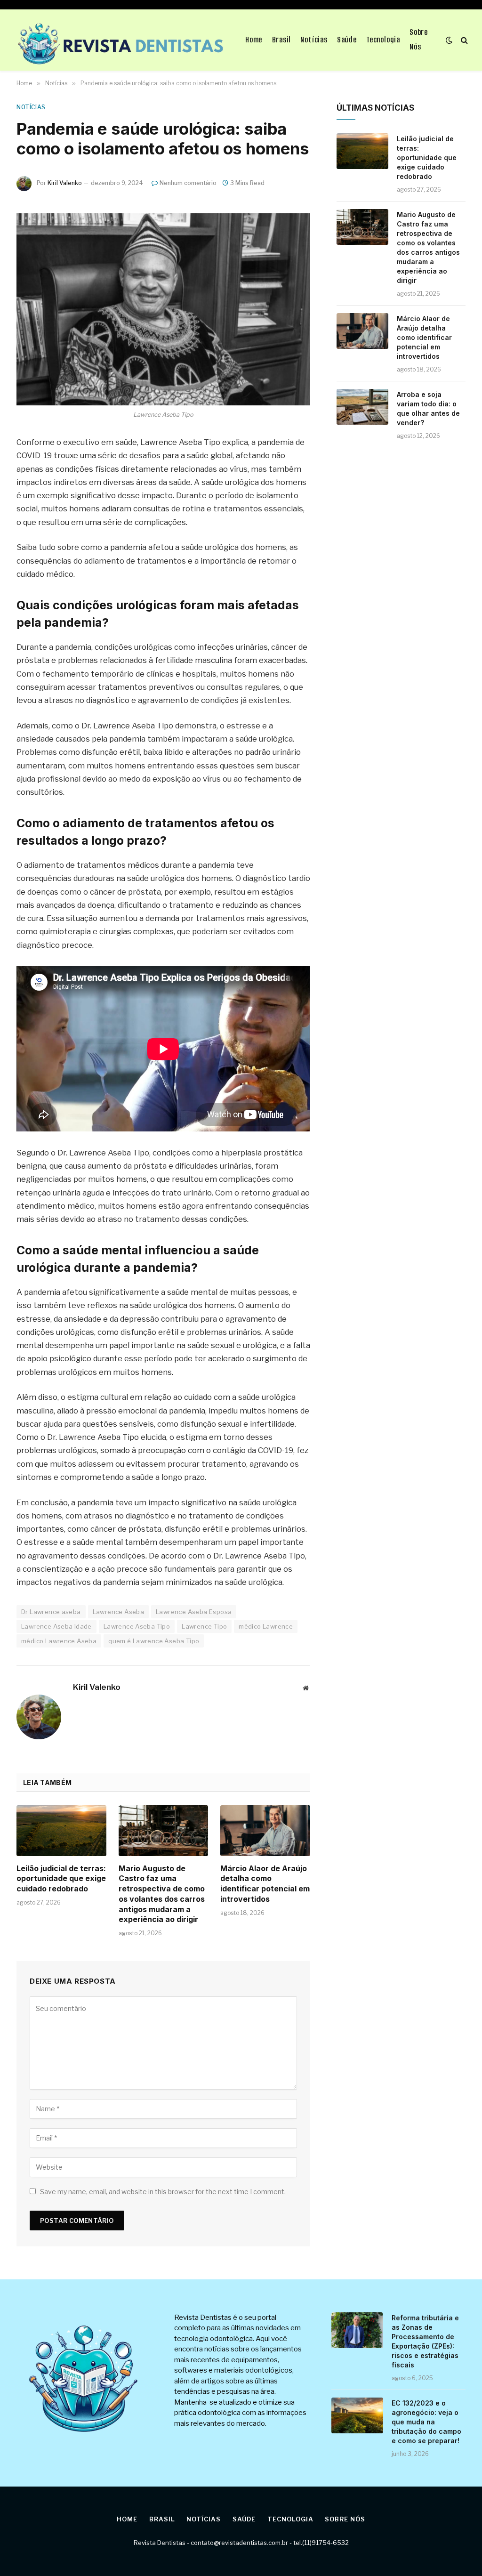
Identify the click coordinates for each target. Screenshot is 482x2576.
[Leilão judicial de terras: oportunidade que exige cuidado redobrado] (61, 1830)
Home (254, 40)
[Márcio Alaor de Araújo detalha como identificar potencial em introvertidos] (265, 1830)
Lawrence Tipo (204, 1626)
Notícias (314, 40)
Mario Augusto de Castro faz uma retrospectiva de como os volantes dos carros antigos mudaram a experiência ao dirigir (162, 1894)
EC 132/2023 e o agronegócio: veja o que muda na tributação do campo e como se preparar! (426, 2422)
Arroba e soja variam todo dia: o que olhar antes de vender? (428, 408)
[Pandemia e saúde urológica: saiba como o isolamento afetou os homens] (163, 309)
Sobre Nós (419, 40)
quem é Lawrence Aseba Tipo (154, 1641)
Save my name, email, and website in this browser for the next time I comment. (163, 2192)
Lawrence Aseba (118, 1612)
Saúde (347, 40)
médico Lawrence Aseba (59, 1641)
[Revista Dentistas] (119, 40)
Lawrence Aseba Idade (56, 1626)
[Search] (463, 40)
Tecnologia (383, 40)
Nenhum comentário (188, 183)
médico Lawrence (266, 1626)
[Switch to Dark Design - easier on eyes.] (449, 40)
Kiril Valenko (65, 183)
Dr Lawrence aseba (51, 1612)
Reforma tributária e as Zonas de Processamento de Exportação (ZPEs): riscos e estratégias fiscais (425, 2341)
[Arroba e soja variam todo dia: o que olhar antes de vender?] (362, 407)
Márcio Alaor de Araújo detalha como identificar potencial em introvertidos (265, 1884)
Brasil (282, 40)
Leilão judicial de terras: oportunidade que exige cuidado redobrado (61, 1879)
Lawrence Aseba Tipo (137, 1626)
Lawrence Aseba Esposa (194, 1612)
